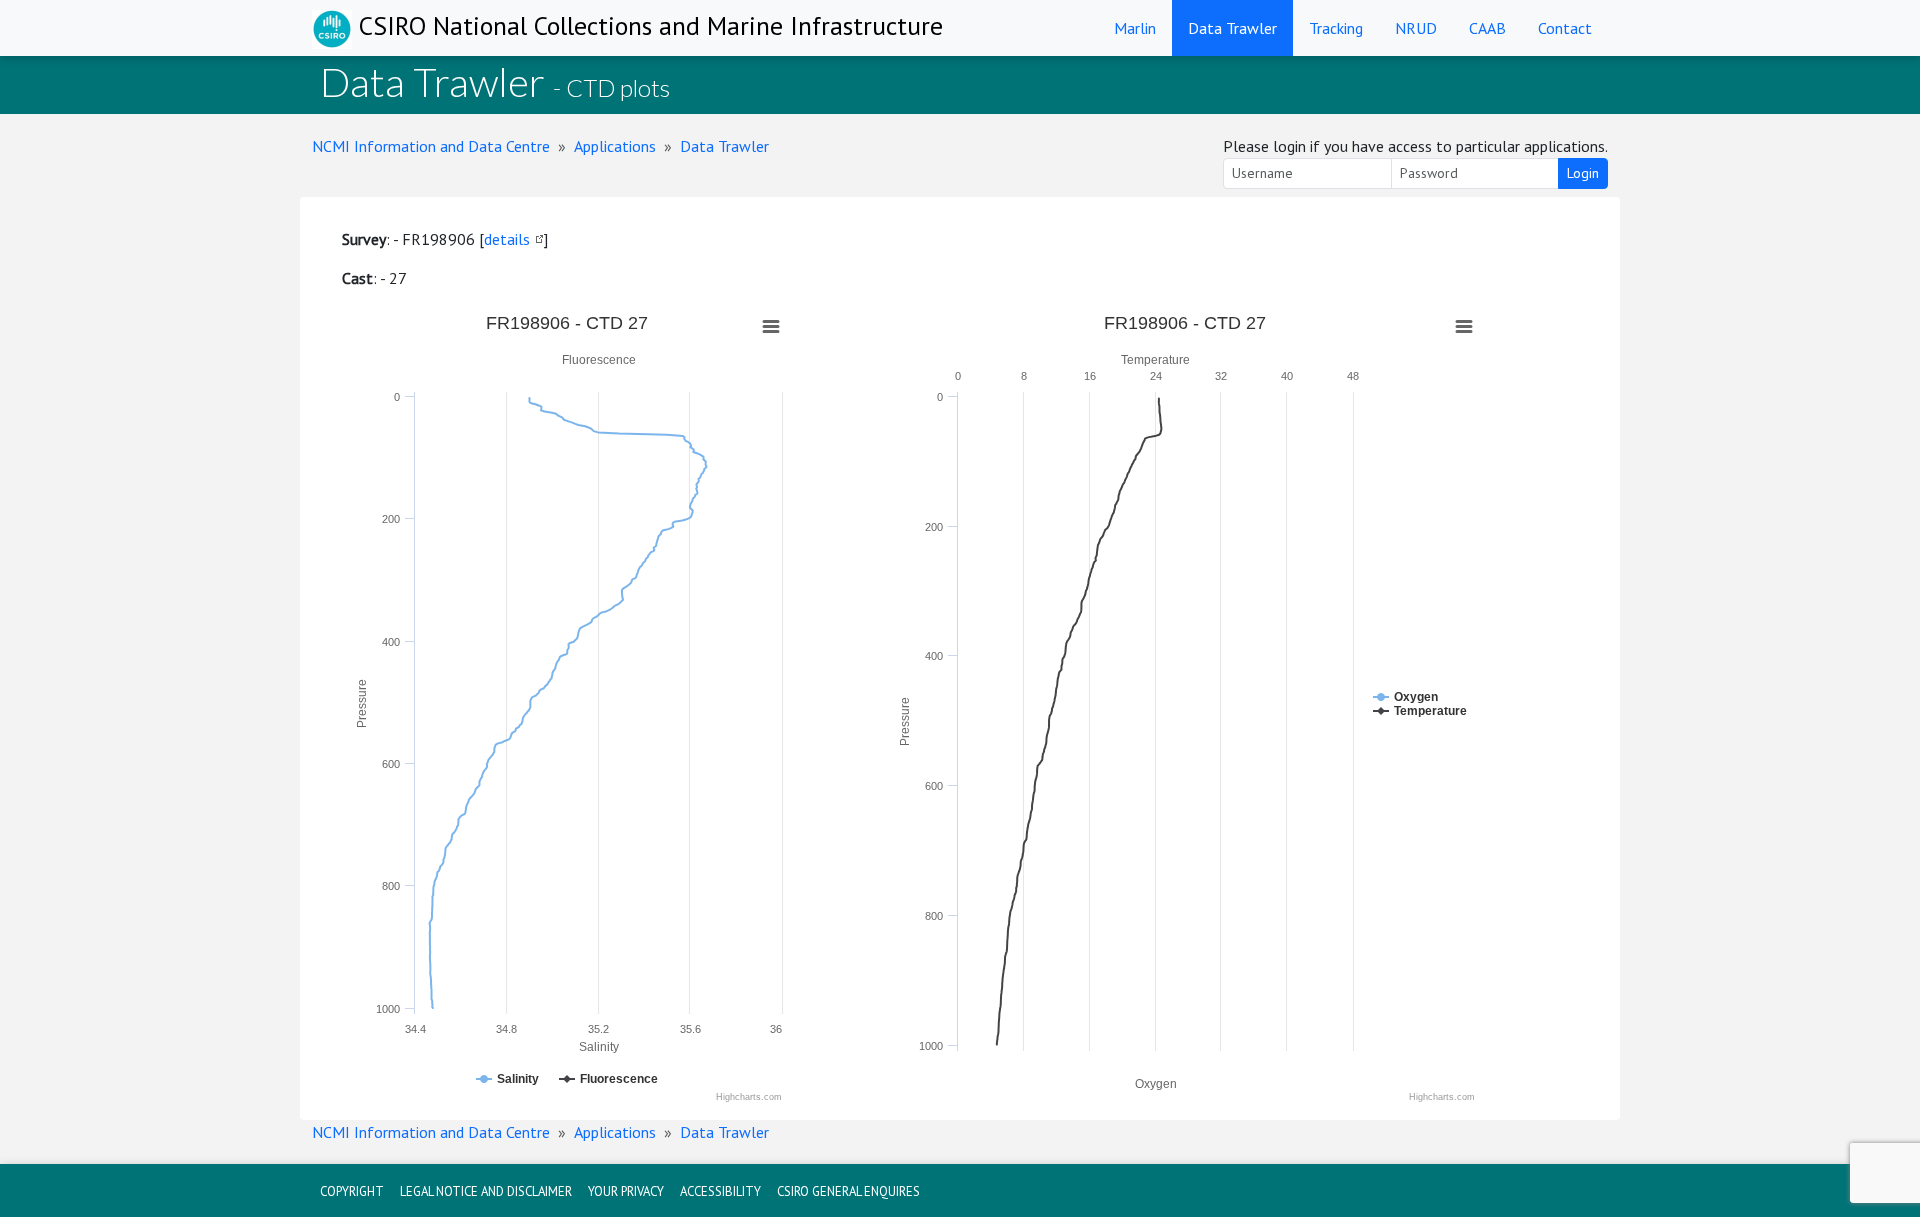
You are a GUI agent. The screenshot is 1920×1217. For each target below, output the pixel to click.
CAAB (1487, 28)
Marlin (1135, 28)
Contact (1565, 28)
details (507, 239)
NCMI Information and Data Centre (431, 146)
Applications (615, 146)
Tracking (1336, 28)
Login (1583, 173)
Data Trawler (1232, 28)
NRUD (1416, 28)
